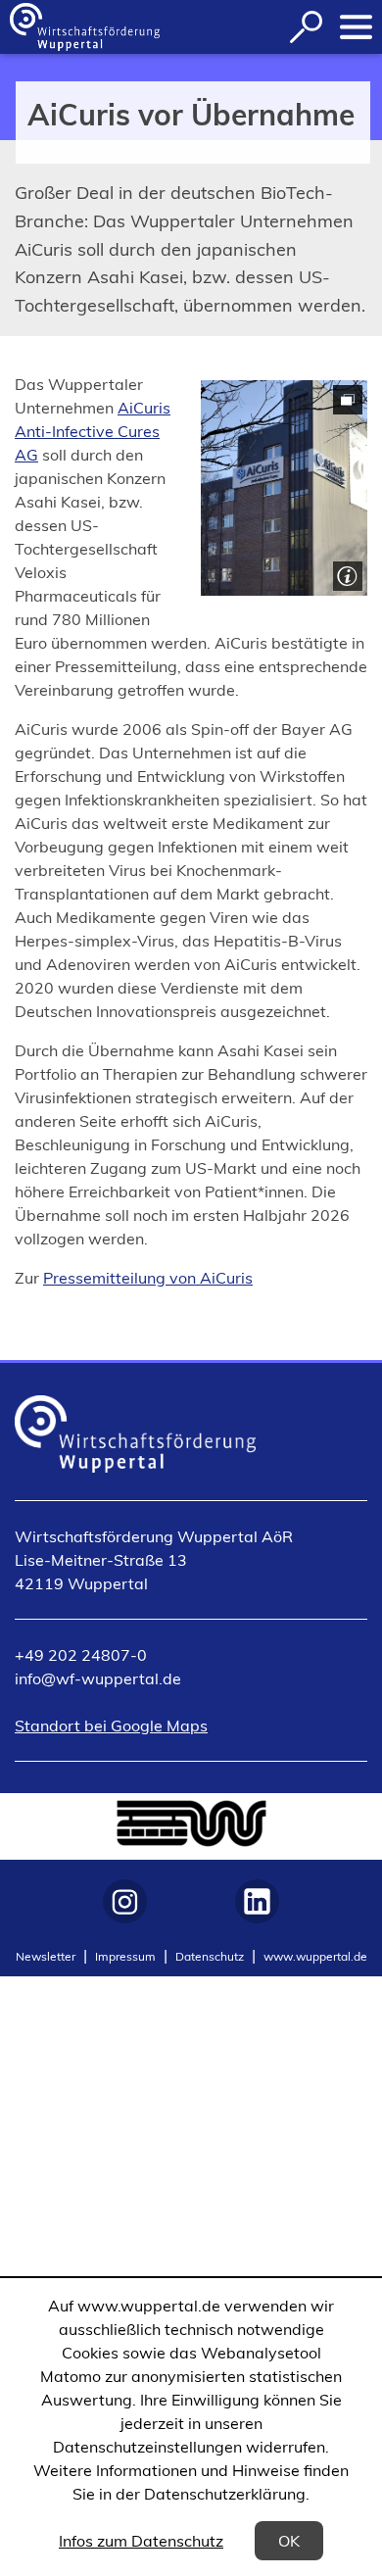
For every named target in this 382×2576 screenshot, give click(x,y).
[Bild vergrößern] (284, 488)
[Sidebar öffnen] (356, 27)
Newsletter (46, 1956)
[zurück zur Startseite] (85, 27)
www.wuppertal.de (315, 1956)
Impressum (125, 1956)
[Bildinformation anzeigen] (345, 574)
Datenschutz (210, 1956)
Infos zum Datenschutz (141, 2541)
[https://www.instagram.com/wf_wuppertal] (125, 1901)
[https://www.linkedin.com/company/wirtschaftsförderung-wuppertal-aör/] (257, 1901)
